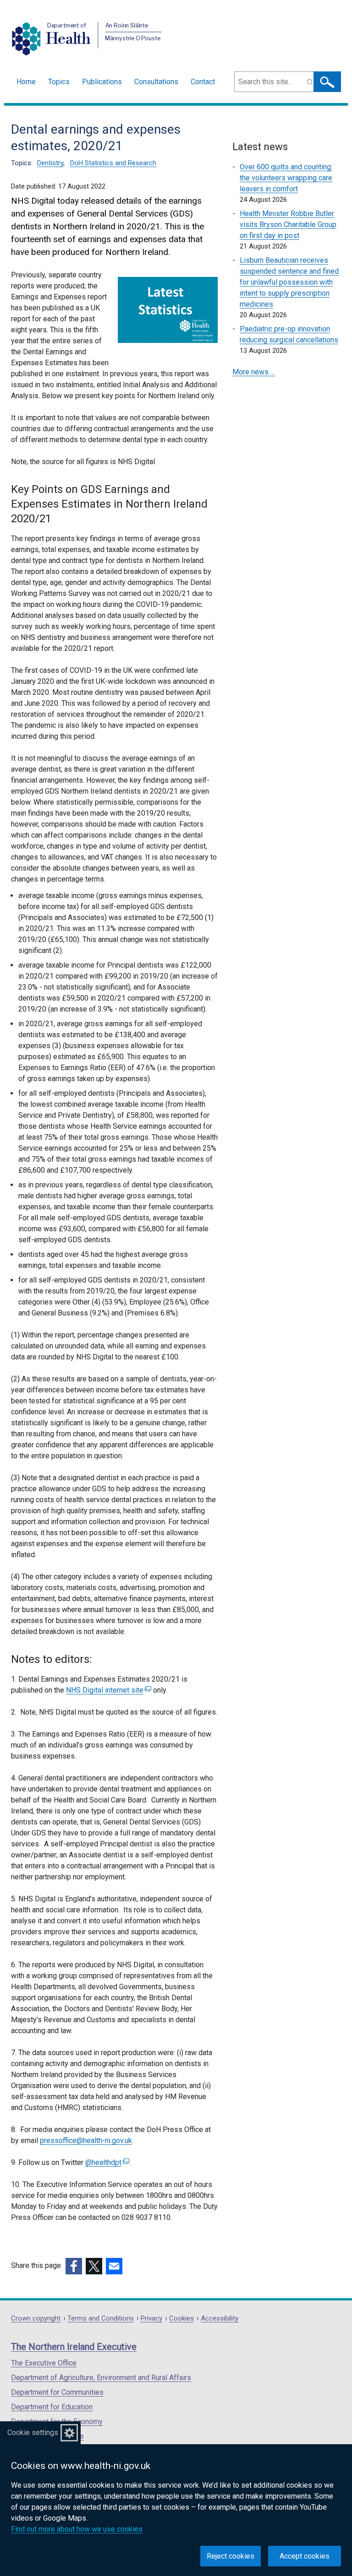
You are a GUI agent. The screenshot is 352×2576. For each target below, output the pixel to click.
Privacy (151, 2319)
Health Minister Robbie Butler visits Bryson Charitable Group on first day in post (288, 225)
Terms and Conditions (101, 2319)
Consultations (156, 82)
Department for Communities (57, 2392)
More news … (254, 372)
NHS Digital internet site (107, 1690)
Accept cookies (305, 2556)
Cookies (181, 2319)
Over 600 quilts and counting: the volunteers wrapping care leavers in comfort (286, 178)
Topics (59, 82)
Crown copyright (36, 2319)
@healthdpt (106, 2162)
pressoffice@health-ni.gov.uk (86, 2140)
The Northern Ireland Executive (74, 2347)
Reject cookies (231, 2556)
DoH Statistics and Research (113, 163)
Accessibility (220, 2319)
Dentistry (50, 163)
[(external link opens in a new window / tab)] (74, 2266)
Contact (203, 82)
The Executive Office (44, 2363)
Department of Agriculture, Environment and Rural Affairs (101, 2378)
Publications (102, 82)
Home (26, 82)
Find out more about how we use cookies (77, 2529)
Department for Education (52, 2407)
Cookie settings (33, 2433)
